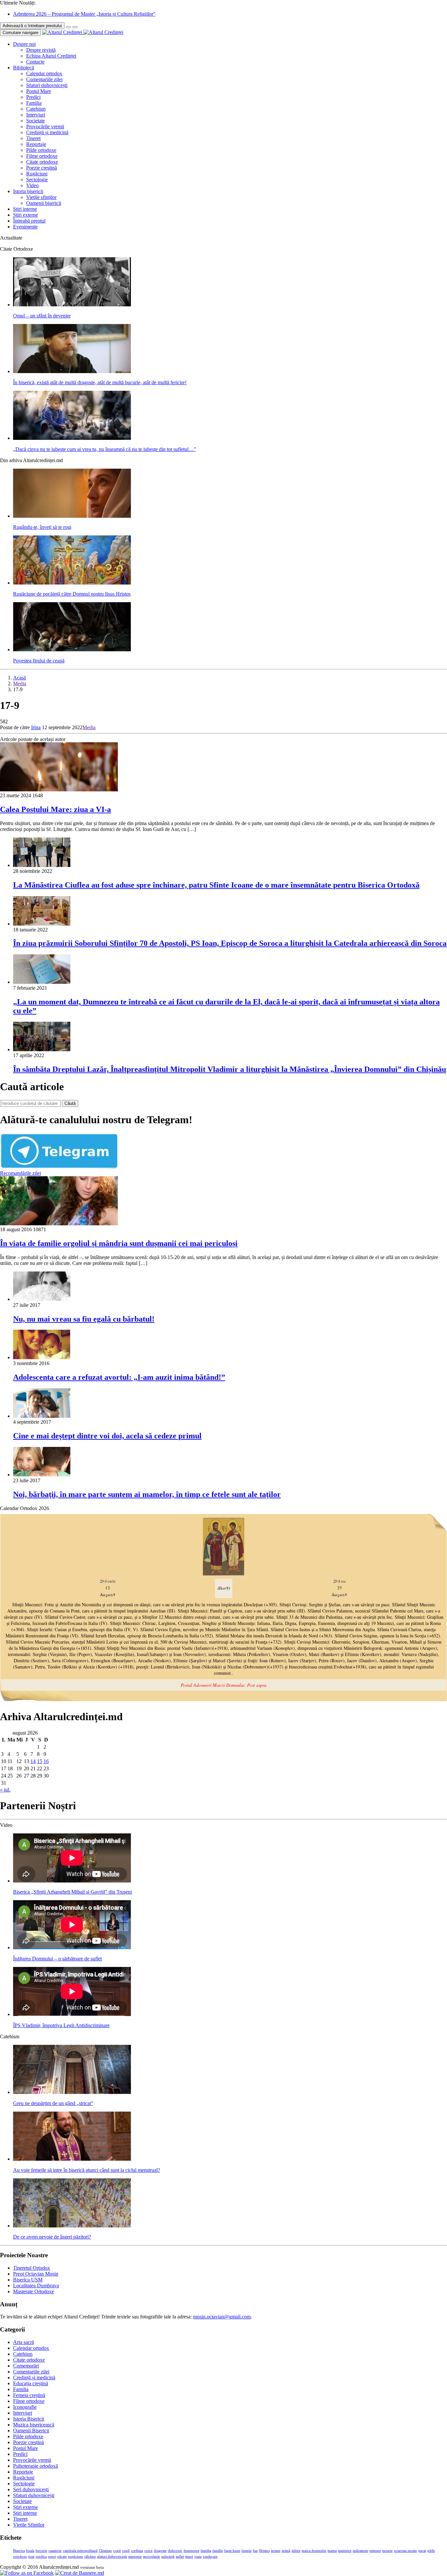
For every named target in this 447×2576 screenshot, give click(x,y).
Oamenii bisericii (44, 203)
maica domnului (314, 2551)
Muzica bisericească (34, 2425)
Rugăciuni (37, 174)
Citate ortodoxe (42, 162)
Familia (34, 103)
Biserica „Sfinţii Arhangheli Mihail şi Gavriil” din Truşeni (72, 1892)
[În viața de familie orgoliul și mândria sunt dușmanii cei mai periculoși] (59, 1224)
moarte (387, 2551)
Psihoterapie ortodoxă (36, 2466)
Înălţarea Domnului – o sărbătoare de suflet (57, 1959)
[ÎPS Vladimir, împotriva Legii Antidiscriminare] (72, 2014)
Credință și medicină (47, 132)
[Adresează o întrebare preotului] (68, 27)
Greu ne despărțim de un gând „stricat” (53, 2103)
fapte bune (232, 2551)
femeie (247, 2551)
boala (30, 2551)
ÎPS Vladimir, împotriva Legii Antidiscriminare (61, 2025)
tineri (189, 2557)
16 (46, 1761)
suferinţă (168, 2557)
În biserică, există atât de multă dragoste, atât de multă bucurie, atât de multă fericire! (100, 382)
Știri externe (26, 215)
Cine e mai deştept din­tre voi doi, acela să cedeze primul (107, 1436)
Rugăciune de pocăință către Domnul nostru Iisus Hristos (72, 594)
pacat (422, 2551)
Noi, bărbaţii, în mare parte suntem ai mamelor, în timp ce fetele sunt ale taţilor (147, 1494)
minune (375, 2551)
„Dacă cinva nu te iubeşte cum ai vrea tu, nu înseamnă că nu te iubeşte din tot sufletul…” (105, 449)
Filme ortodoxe (42, 156)
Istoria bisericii (28, 191)
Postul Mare (39, 91)
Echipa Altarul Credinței (51, 56)
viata (198, 2557)
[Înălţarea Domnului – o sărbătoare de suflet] (72, 1947)
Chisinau (105, 2551)
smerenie (135, 2557)
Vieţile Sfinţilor (29, 2525)
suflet (180, 2557)
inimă (286, 2551)
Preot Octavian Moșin (36, 2274)
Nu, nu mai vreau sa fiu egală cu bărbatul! (84, 1319)
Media (20, 684)
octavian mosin (405, 2551)
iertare (276, 2551)
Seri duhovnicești (31, 2489)
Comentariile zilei (44, 79)
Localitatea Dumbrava (36, 2286)
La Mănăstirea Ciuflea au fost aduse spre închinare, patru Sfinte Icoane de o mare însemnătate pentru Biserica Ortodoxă (216, 885)
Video (32, 185)
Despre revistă (41, 50)
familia (206, 2551)
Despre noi (24, 44)
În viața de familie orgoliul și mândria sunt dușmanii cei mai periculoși (119, 1243)
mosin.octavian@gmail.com (222, 2317)
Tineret (33, 138)
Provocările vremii (45, 126)
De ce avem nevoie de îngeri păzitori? (52, 2237)
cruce (148, 2551)
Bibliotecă (24, 68)
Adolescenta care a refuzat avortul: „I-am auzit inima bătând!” (119, 1377)
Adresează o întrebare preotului (32, 26)
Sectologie (37, 180)
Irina (36, 727)
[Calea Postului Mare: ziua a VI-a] (59, 790)
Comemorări (26, 2366)
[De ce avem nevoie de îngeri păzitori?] (72, 2226)
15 (40, 1761)
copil (126, 2551)
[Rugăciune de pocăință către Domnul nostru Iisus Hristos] (72, 583)
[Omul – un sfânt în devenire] (72, 305)
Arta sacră (24, 2342)
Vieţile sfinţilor (41, 197)
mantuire (345, 2551)
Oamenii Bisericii (31, 2431)
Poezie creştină (42, 168)
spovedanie (152, 2557)
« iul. (5, 1790)
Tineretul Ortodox (32, 2268)
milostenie (360, 2551)
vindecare (210, 2557)
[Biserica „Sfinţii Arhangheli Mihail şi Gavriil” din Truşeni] (72, 1881)
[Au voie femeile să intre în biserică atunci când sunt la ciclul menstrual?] (72, 2159)
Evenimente (25, 227)
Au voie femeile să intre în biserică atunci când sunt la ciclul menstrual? (87, 2170)
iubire (296, 2551)
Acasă (19, 678)
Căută (70, 1103)
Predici (33, 97)
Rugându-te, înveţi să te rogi (42, 527)
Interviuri (36, 115)
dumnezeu (191, 2551)
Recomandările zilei (20, 1173)
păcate (62, 2557)
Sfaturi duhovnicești (47, 85)
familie (218, 2551)
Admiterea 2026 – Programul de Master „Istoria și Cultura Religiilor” (84, 14)
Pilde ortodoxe (41, 150)
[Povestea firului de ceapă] (72, 649)
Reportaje (36, 144)
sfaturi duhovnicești (112, 2557)
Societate (36, 121)
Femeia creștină (29, 2395)
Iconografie (25, 2407)
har (255, 2551)
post (31, 2557)
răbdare (90, 2557)
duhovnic (175, 2551)
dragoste (160, 2551)
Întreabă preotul (29, 221)
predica (41, 2557)
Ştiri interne (25, 209)
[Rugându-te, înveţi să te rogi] (72, 516)
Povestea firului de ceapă (39, 661)
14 (33, 1761)
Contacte (35, 62)
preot (52, 2557)
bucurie (41, 2551)
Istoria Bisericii (29, 2419)
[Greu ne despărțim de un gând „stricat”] (72, 2092)
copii (117, 2551)
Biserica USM (28, 2280)
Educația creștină (31, 2383)
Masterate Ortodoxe (34, 2291)
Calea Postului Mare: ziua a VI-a (55, 809)
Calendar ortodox (44, 73)
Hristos (264, 2551)
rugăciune (76, 2557)
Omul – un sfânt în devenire (42, 316)
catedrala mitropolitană (80, 2551)
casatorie (55, 2551)
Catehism (36, 109)
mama (332, 2551)
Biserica (19, 2551)
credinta (137, 2551)
